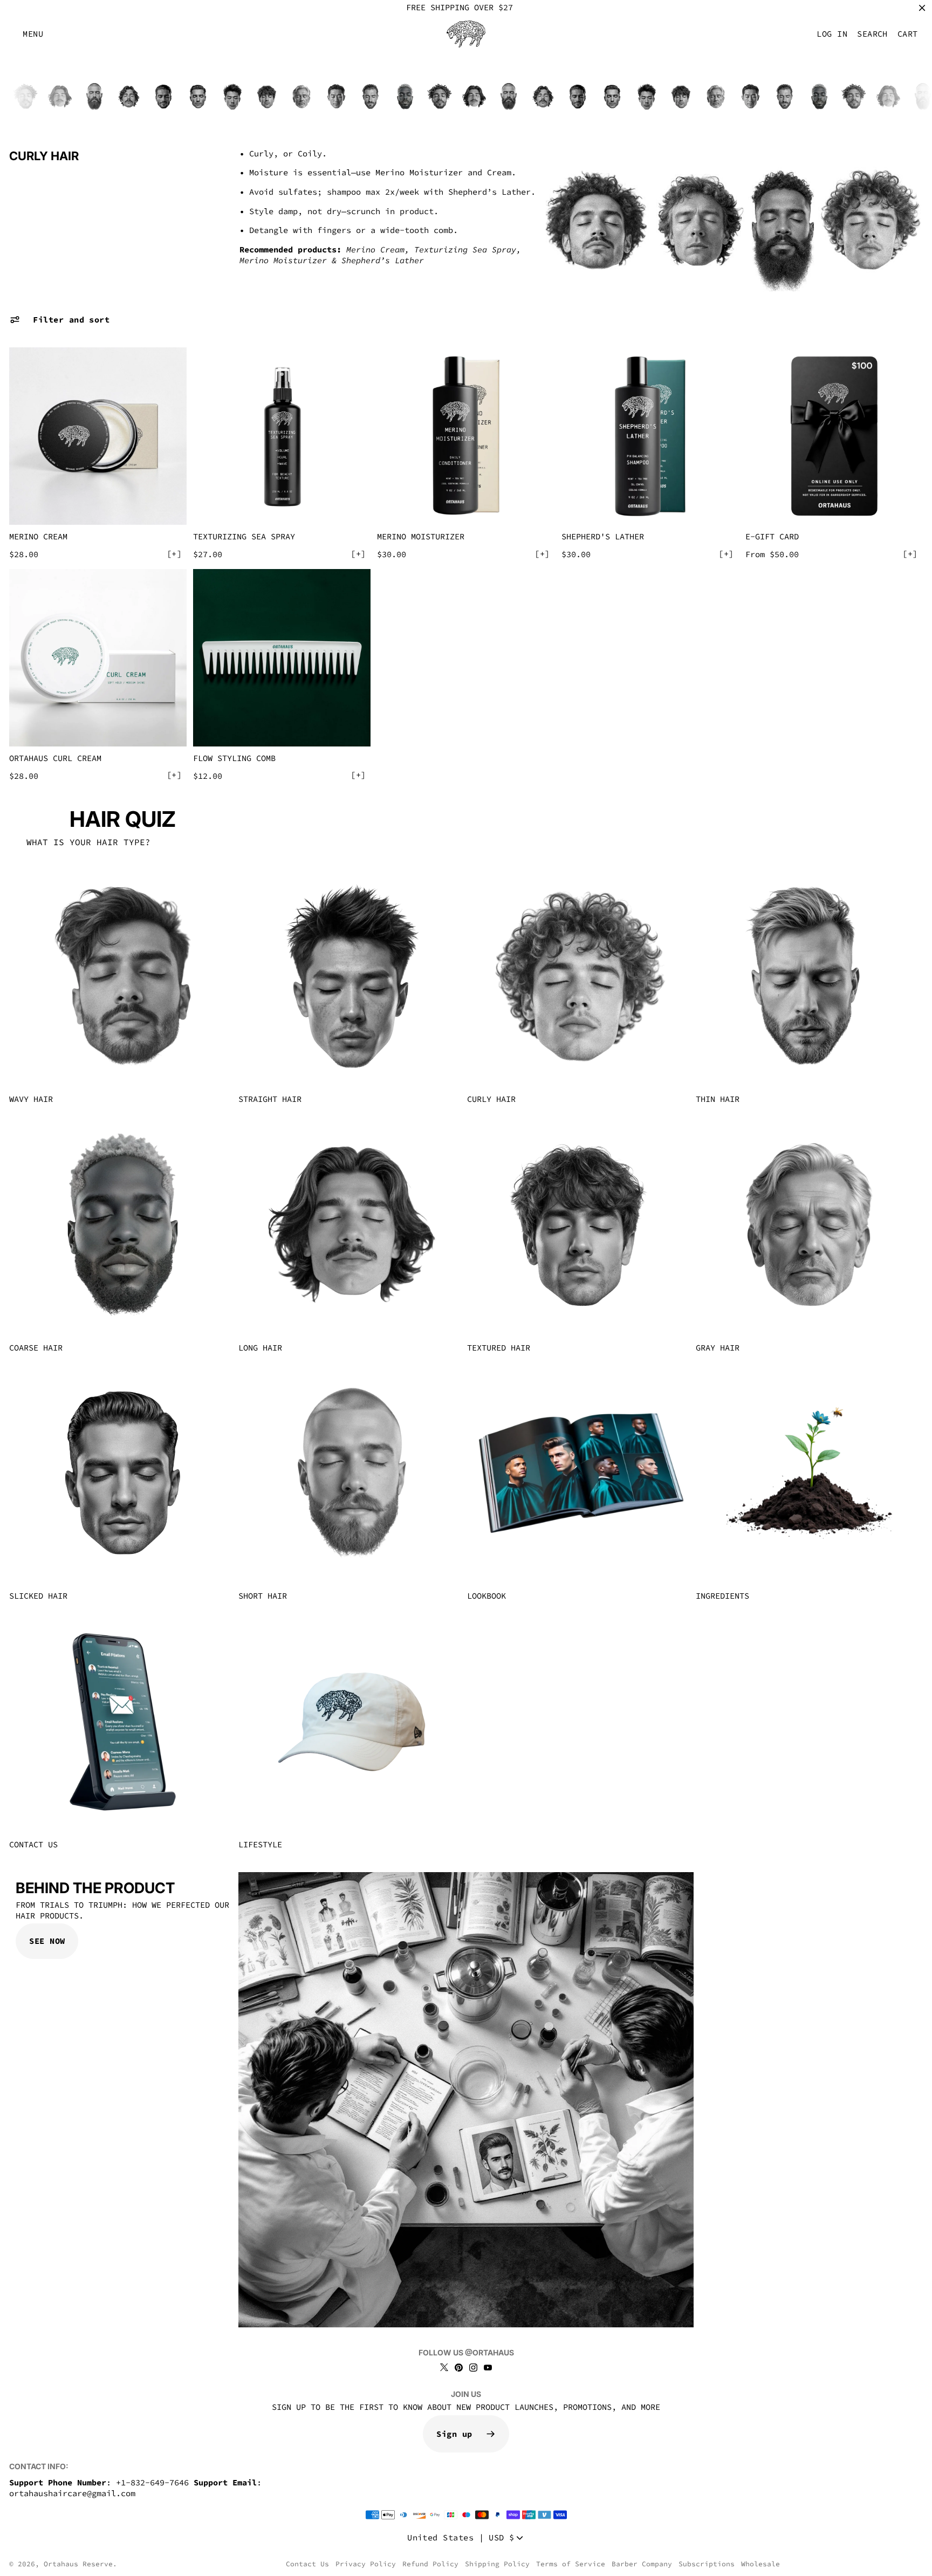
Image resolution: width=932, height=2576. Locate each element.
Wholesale (760, 2564)
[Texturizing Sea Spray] (282, 436)
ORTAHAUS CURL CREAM (55, 758)
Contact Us (307, 2564)
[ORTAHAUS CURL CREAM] (98, 658)
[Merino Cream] (98, 436)
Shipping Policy (497, 2564)
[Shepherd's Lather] (650, 436)
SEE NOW (47, 1941)
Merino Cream (38, 536)
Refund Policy (430, 2564)
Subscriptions (707, 2564)
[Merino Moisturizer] (466, 436)
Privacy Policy (366, 2564)
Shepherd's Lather (603, 536)
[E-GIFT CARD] (834, 436)
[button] (33, 34)
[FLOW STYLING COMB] (282, 658)
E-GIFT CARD (772, 536)
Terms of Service (571, 2564)
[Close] (922, 8)
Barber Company (642, 2564)
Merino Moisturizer (421, 536)
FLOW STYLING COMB (234, 758)
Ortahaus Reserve (78, 2564)
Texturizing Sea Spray (244, 536)
